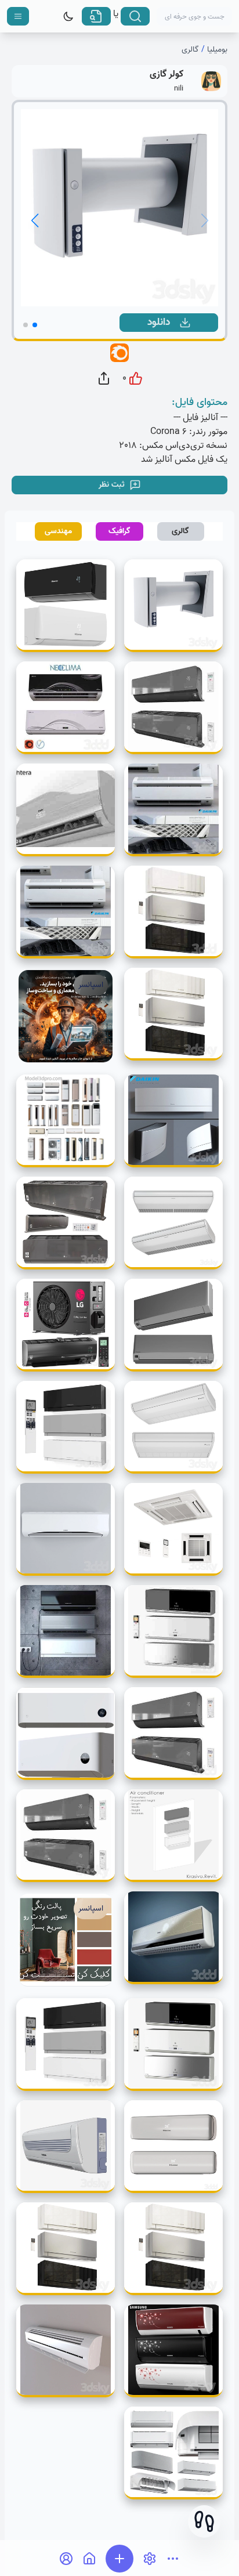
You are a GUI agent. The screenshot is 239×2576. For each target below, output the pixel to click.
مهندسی (58, 531)
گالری (190, 50)
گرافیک (119, 531)
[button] (204, 2521)
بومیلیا (217, 50)
